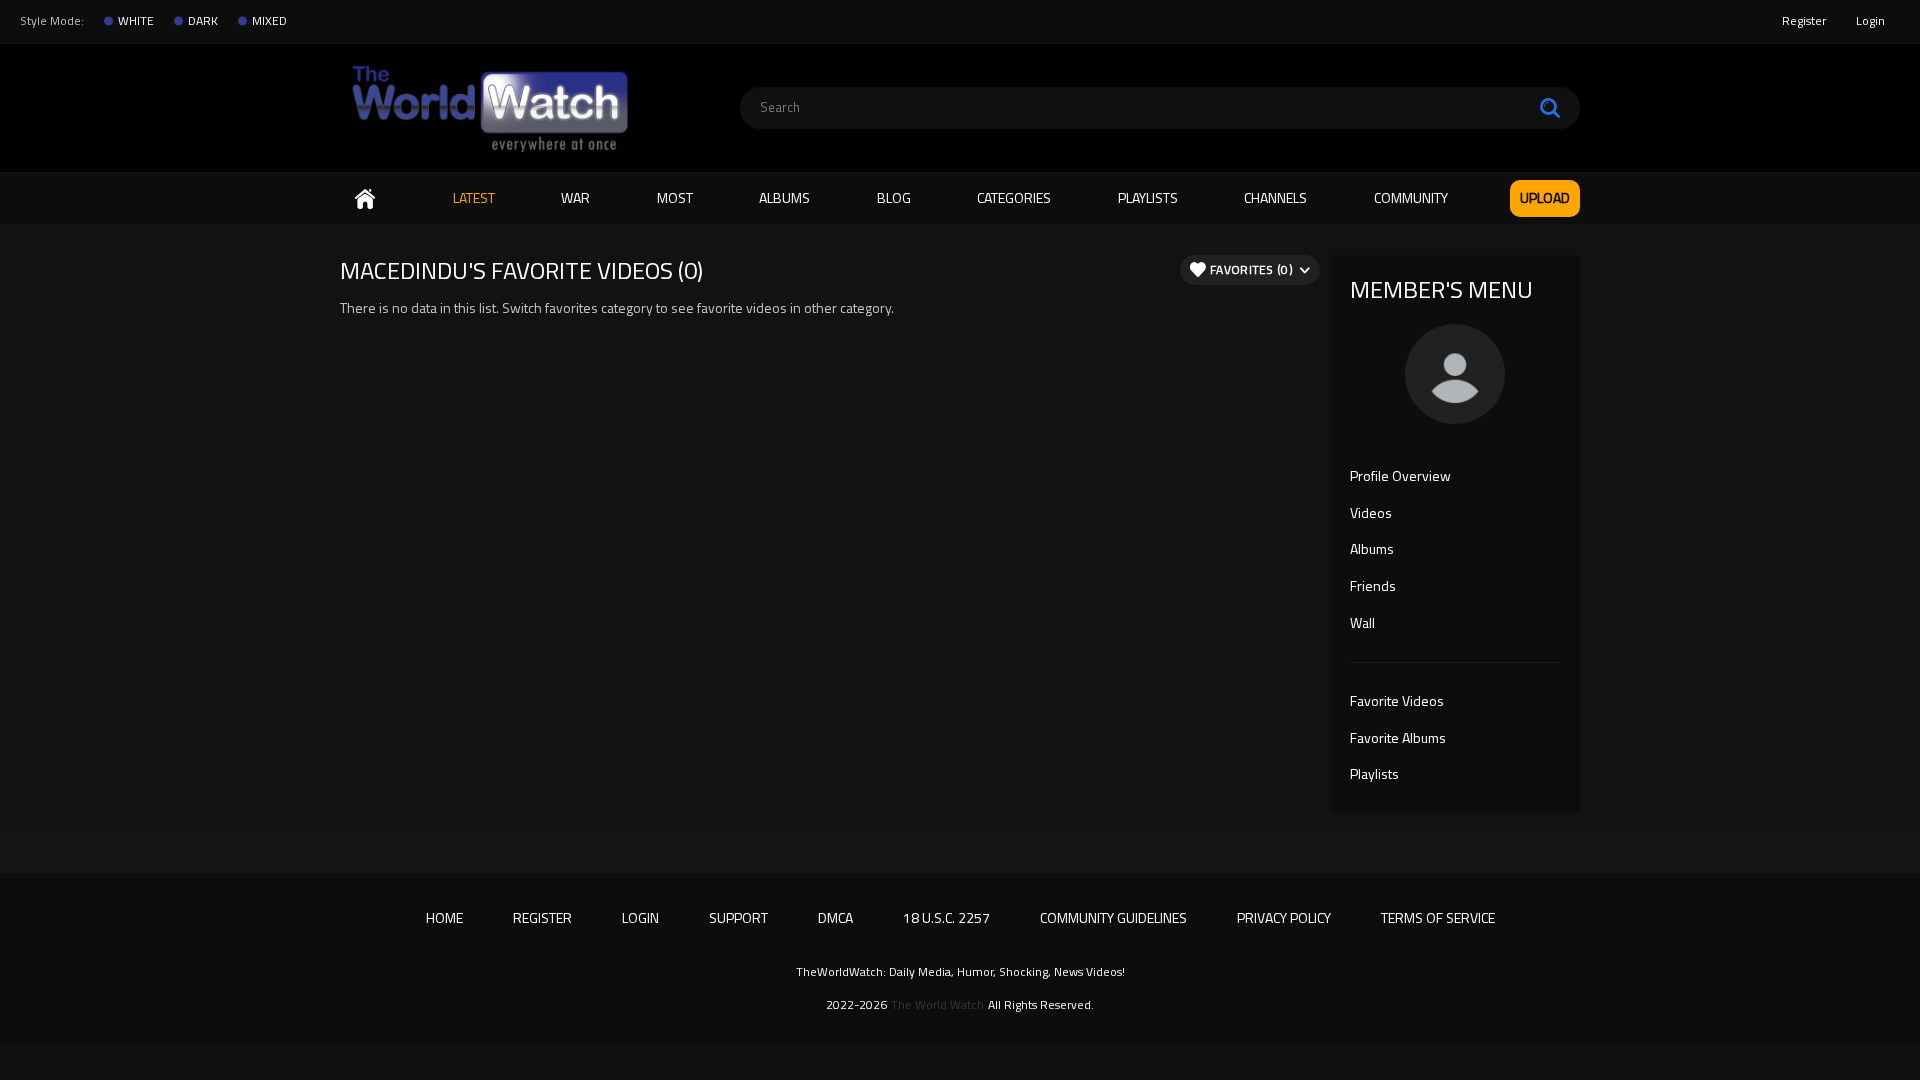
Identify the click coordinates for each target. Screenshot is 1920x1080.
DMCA (835, 917)
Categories (1014, 197)
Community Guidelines (1113, 917)
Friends (1373, 587)
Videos (1371, 514)
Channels (1275, 197)
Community (1411, 197)
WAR (575, 197)
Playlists (1148, 197)
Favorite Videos (1397, 702)
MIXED (269, 21)
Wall (1362, 624)
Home (365, 198)
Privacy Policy (1284, 917)
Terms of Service (1438, 917)
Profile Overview (1400, 477)
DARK (203, 21)
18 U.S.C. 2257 (946, 917)
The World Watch (937, 1005)
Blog (894, 197)
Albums (784, 197)
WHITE (136, 21)
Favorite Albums (1398, 739)
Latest (474, 197)
